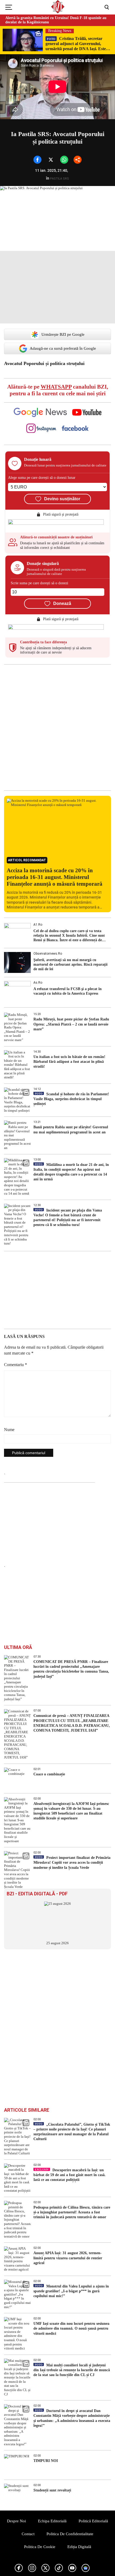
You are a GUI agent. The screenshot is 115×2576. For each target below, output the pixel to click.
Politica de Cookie (40, 2547)
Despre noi (16, 2521)
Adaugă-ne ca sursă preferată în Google (63, 348)
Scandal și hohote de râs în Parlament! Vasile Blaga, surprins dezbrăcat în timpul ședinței (71, 1099)
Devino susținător (62, 499)
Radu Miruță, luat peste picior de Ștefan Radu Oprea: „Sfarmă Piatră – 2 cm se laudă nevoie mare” (71, 1024)
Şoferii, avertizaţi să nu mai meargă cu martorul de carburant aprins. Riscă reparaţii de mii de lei (70, 964)
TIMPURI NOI (46, 2461)
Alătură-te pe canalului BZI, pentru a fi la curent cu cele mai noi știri (58, 390)
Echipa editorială (52, 2521)
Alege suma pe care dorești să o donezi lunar (42, 478)
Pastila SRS (60, 179)
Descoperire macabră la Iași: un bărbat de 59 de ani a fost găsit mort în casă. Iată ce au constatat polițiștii (70, 2175)
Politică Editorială (93, 2521)
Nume (9, 1430)
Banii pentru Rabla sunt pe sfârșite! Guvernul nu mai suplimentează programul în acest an (71, 1130)
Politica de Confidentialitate (70, 2534)
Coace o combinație (49, 1774)
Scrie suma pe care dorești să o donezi (39, 583)
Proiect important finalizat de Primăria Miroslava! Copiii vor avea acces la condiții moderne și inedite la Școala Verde (72, 1862)
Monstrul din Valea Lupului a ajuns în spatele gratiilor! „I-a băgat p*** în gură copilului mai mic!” (71, 2291)
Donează (62, 603)
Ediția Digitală (79, 2547)
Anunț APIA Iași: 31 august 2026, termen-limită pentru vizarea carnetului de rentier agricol (68, 2258)
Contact (28, 2534)
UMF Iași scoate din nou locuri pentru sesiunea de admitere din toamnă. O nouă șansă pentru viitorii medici (71, 2328)
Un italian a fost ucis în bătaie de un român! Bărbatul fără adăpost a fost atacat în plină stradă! (69, 1062)
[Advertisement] (57, 727)
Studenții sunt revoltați (52, 2490)
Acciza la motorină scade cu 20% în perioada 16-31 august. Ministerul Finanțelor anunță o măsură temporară (55, 877)
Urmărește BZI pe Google (63, 334)
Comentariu (16, 1365)
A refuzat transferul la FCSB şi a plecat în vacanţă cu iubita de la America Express (68, 991)
